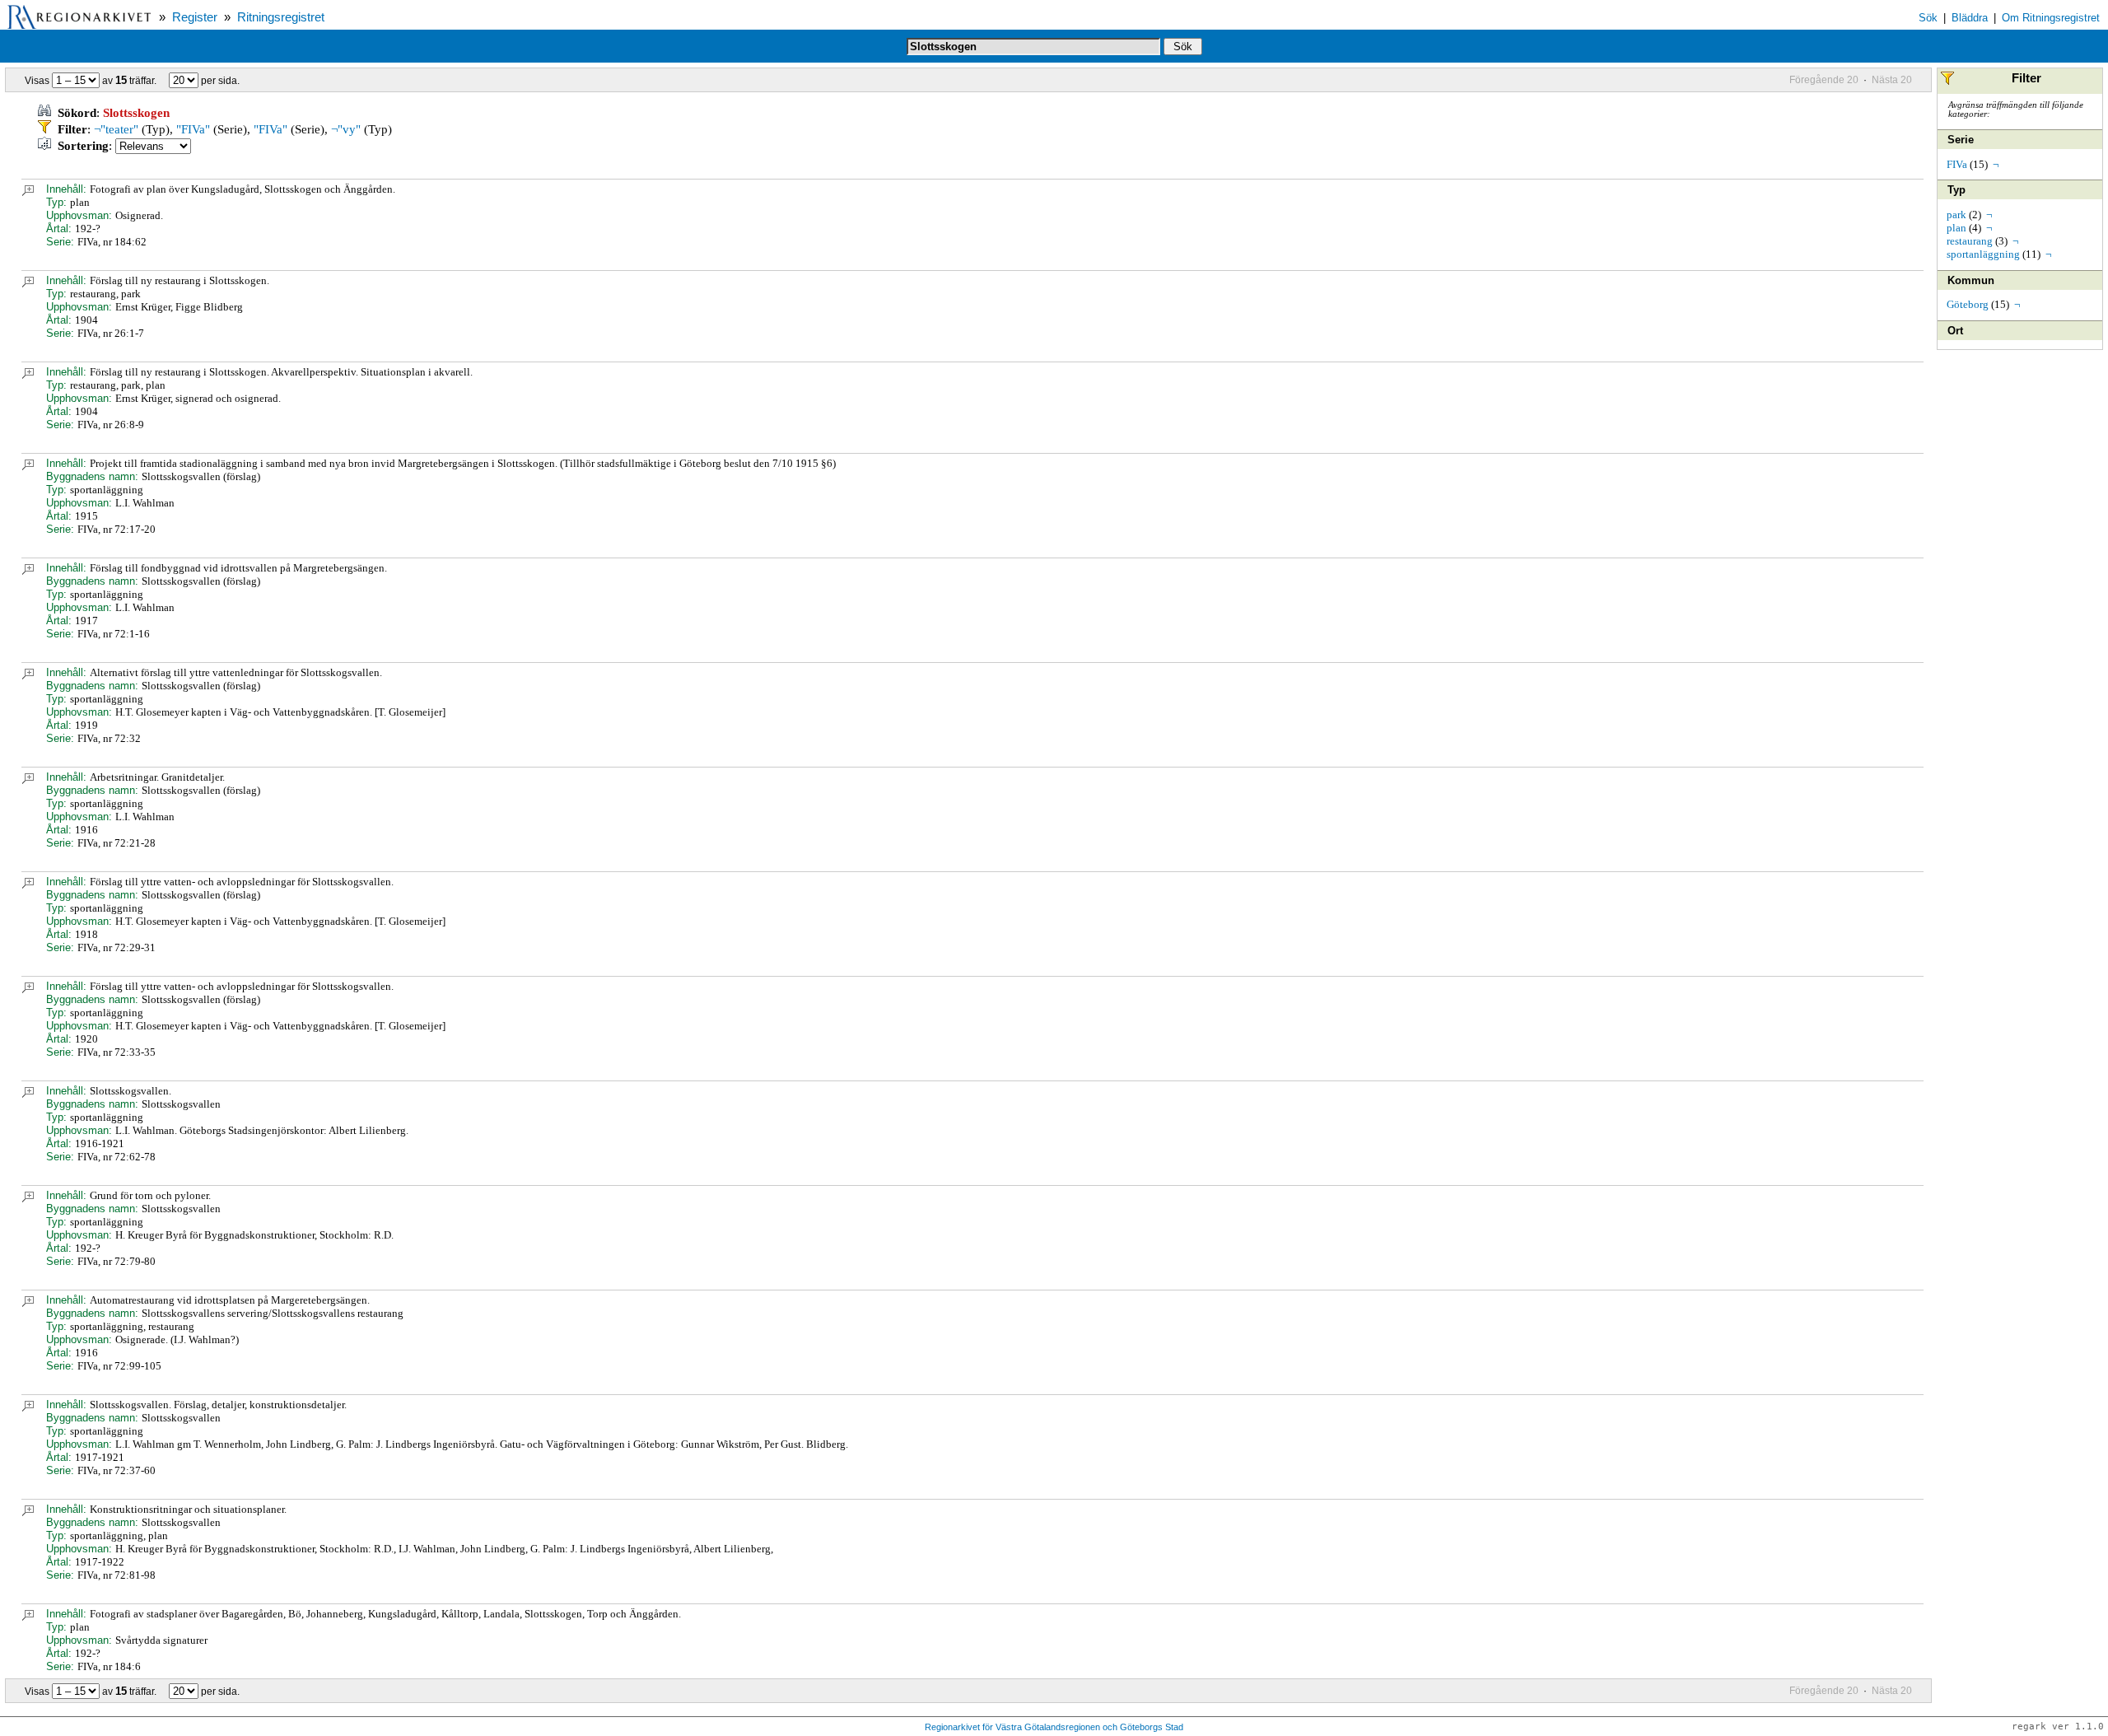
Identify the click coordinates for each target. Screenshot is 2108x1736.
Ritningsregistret (281, 17)
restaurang (1970, 241)
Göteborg (1968, 304)
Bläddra (1970, 18)
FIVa (1957, 164)
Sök (1928, 18)
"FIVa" (193, 129)
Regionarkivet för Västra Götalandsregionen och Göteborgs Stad (1054, 1727)
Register (195, 17)
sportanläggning (1983, 254)
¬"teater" (116, 129)
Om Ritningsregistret (2051, 18)
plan (1956, 228)
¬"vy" (346, 129)
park (1956, 215)
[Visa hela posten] (28, 192)
